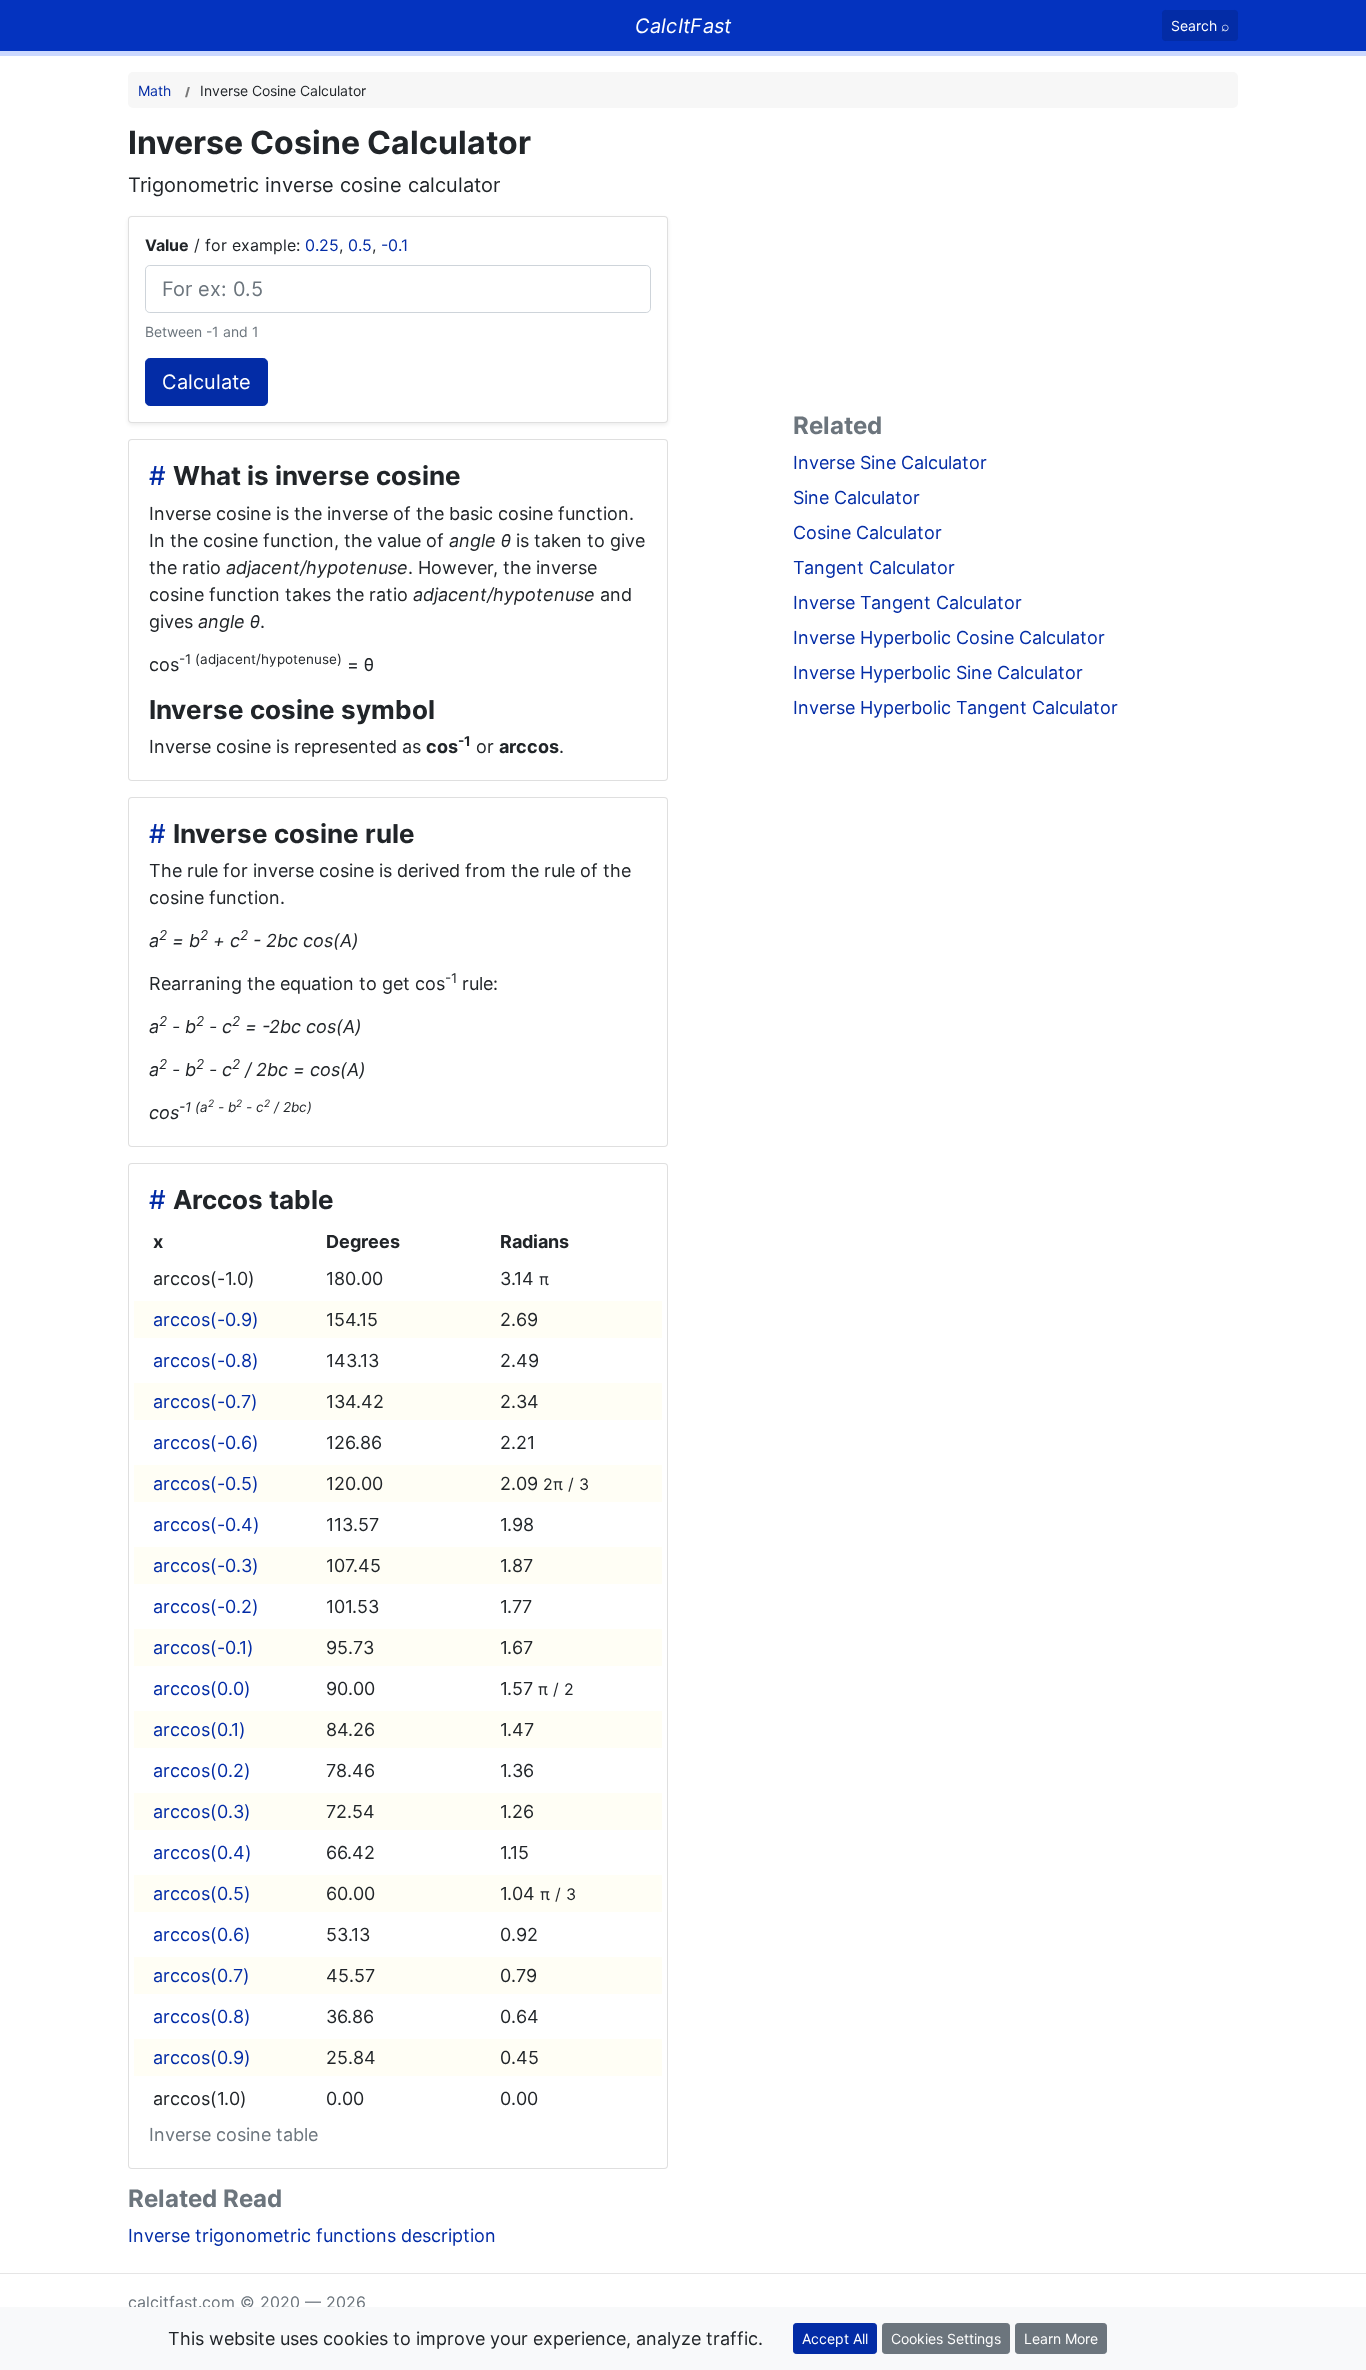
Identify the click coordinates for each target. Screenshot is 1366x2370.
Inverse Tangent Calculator (907, 602)
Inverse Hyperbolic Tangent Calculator (955, 707)
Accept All (835, 2338)
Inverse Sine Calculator (890, 462)
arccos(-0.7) (205, 1401)
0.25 (322, 245)
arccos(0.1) (199, 1729)
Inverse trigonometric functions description (312, 2235)
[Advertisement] (1015, 264)
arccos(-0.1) (203, 1647)
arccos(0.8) (202, 2016)
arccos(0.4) (202, 1852)
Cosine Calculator (867, 532)
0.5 (360, 245)
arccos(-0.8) (206, 1360)
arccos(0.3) (202, 1811)
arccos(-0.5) (206, 1483)
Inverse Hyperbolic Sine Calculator (938, 672)
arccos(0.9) (202, 2057)
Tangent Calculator (874, 567)
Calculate (206, 382)
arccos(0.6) (202, 1934)
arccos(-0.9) (206, 1319)
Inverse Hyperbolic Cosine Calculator (949, 637)
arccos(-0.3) (206, 1565)
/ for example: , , (276, 245)
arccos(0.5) (202, 1893)
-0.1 (394, 245)
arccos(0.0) (202, 1688)
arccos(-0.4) (206, 1524)
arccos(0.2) (202, 1770)
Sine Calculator (856, 497)
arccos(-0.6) (206, 1442)
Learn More (1061, 2338)
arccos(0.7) (201, 1975)
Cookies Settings (946, 2338)
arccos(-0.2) (206, 1606)
